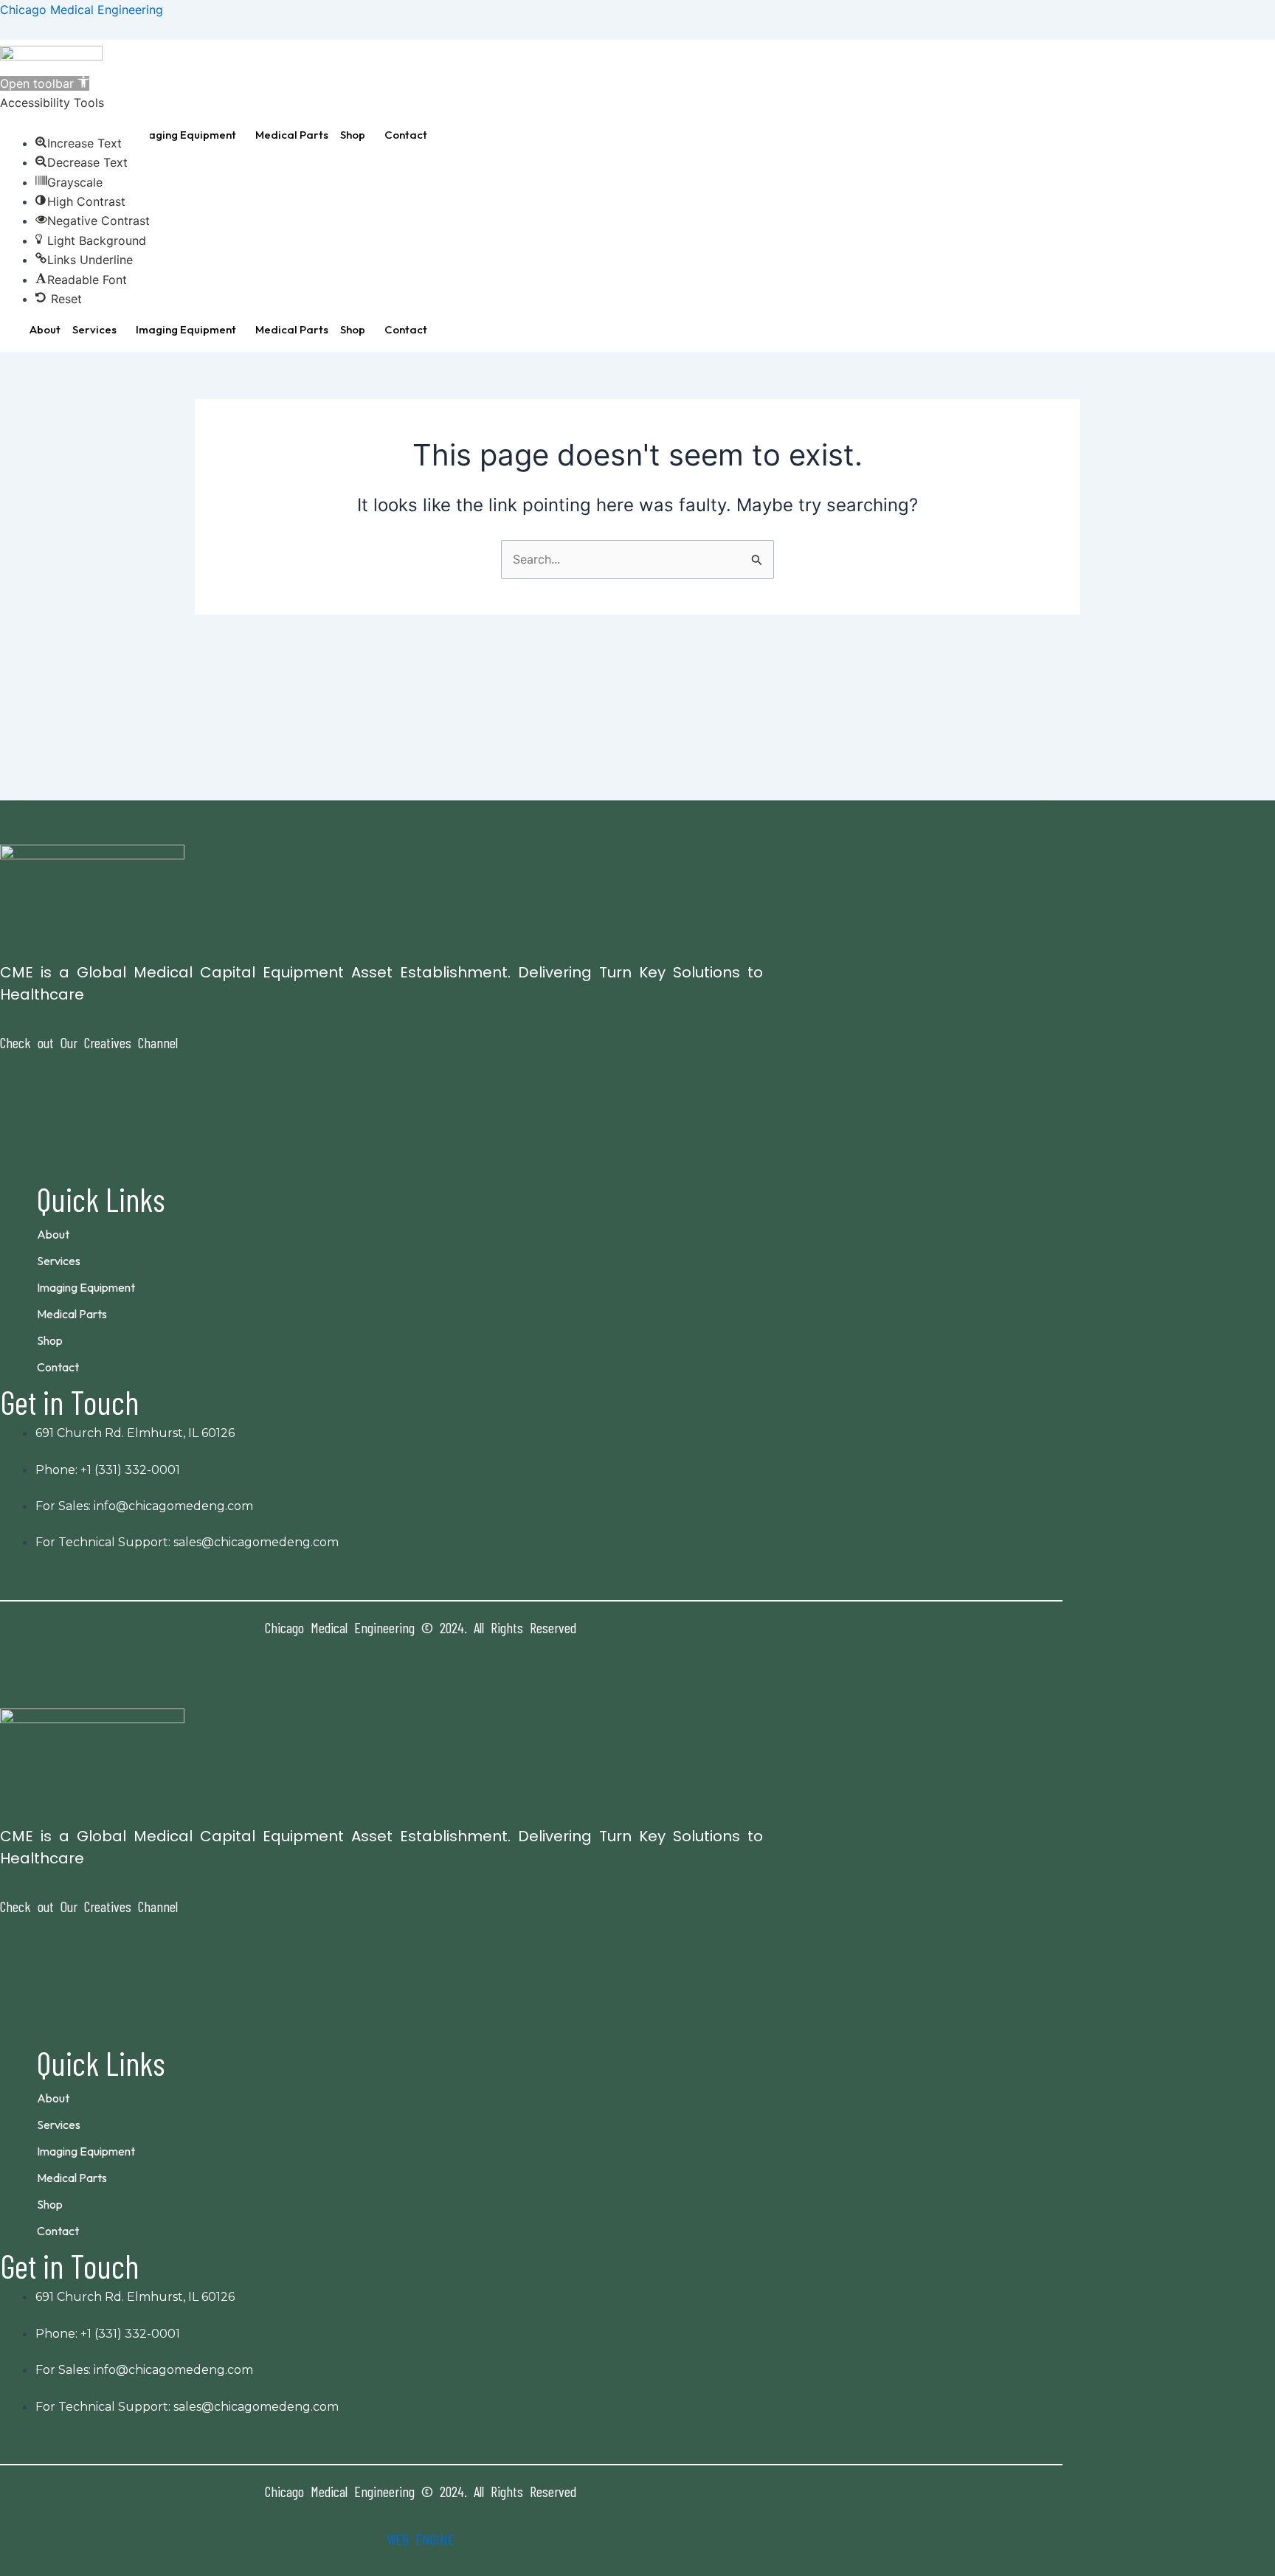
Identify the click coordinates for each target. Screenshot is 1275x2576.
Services (94, 329)
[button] (190, 135)
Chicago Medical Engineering (82, 10)
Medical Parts (292, 135)
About (45, 329)
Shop (353, 135)
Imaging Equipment (186, 135)
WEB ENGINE (421, 2539)
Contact (406, 135)
